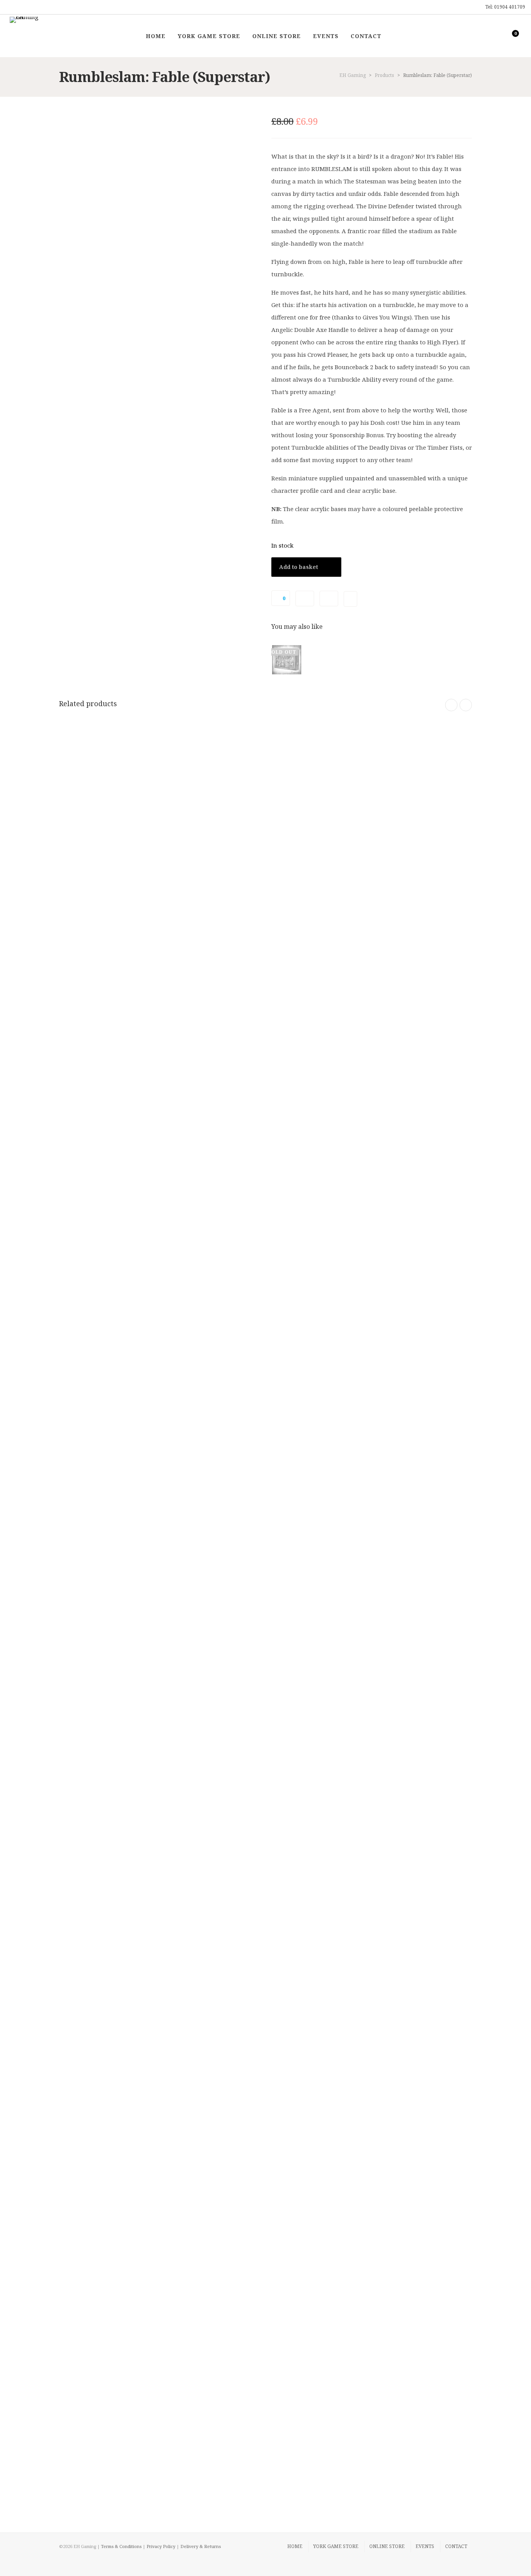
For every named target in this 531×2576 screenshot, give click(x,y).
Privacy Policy (161, 2546)
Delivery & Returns (201, 2546)
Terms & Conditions (121, 2546)
